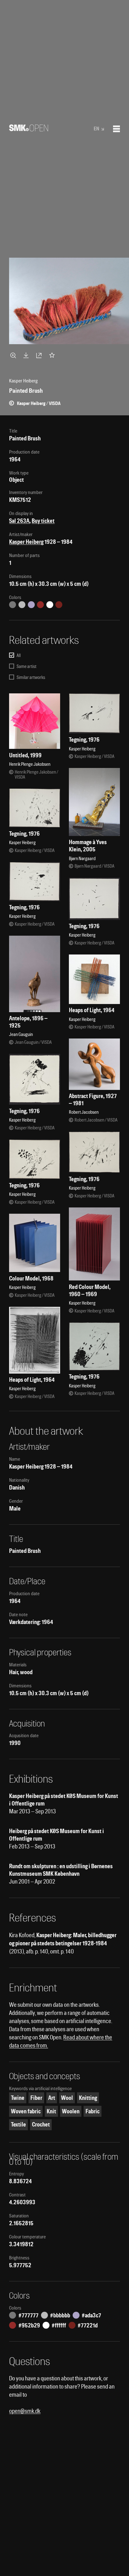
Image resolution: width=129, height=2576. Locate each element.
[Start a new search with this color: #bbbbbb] (22, 605)
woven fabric (26, 2111)
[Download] (27, 355)
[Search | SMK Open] (29, 129)
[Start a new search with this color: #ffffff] (50, 605)
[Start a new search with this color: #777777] (13, 605)
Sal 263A (19, 521)
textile (18, 2124)
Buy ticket (43, 521)
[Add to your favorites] (53, 355)
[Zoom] (14, 355)
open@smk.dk (25, 2411)
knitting (88, 2098)
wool (67, 2098)
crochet (41, 2124)
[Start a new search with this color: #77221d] (59, 605)
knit (51, 2111)
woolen (71, 2111)
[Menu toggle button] (116, 129)
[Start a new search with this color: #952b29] (40, 605)
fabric (93, 2111)
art (52, 2098)
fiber (36, 2098)
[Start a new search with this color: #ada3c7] (31, 605)
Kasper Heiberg (26, 542)
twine (18, 2098)
